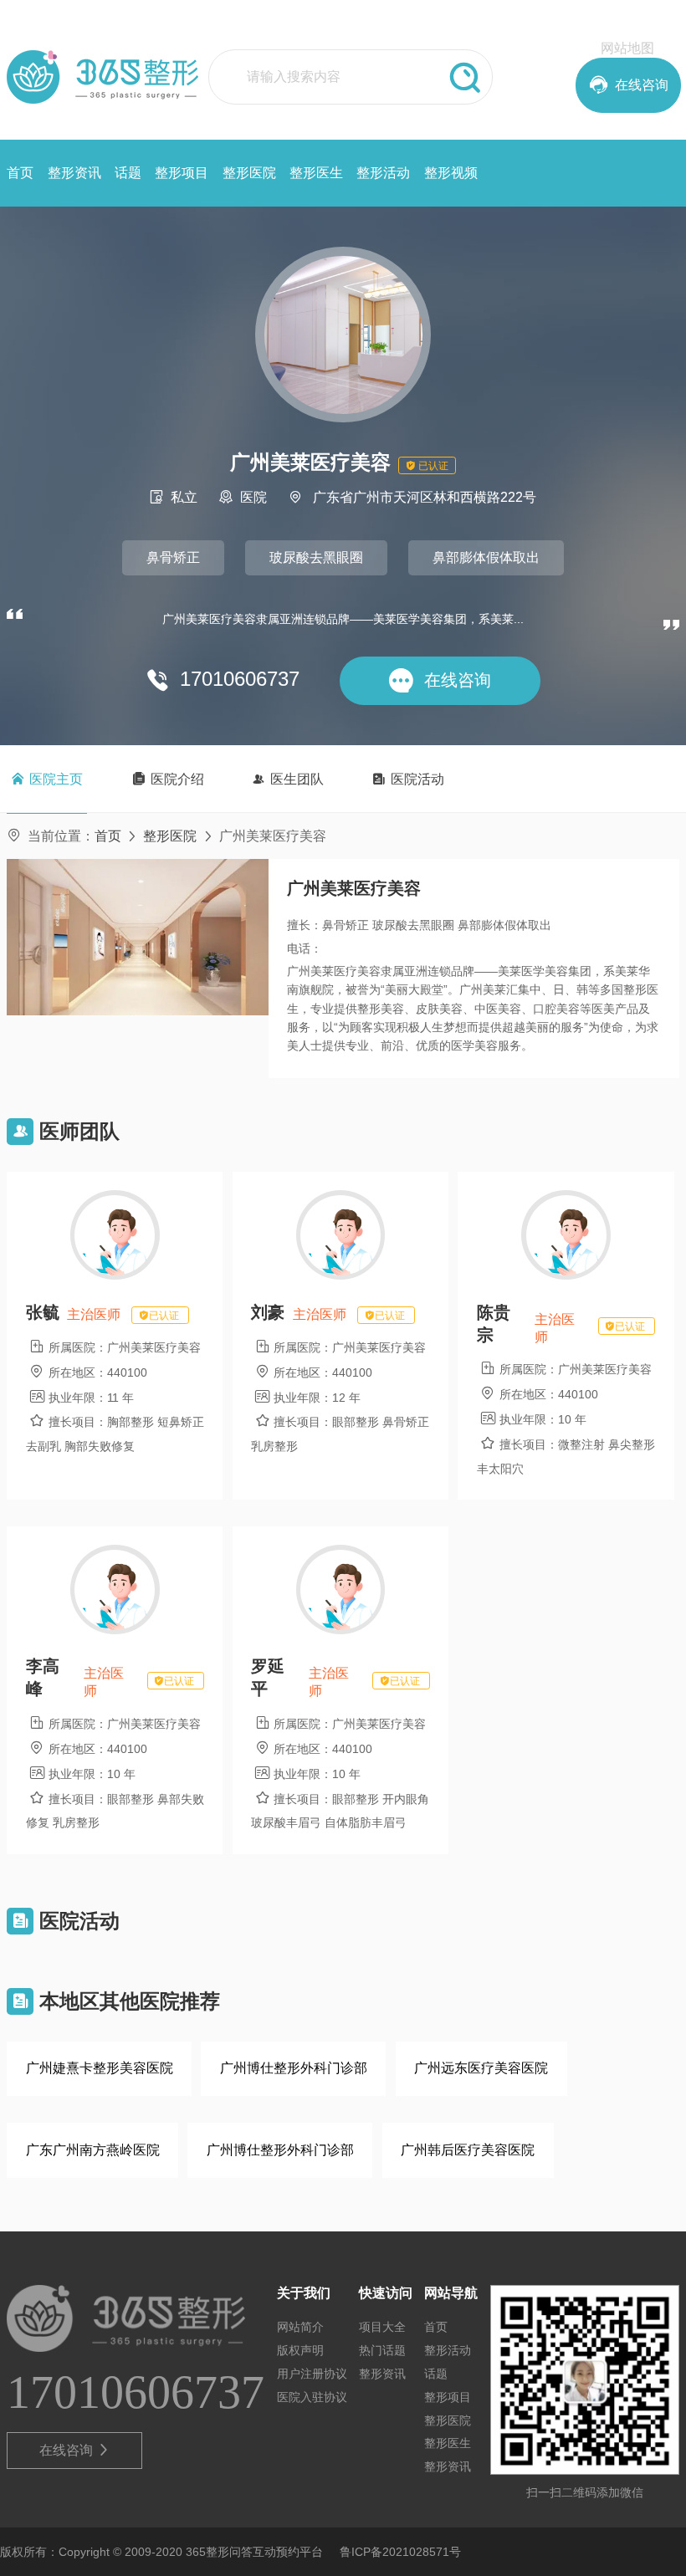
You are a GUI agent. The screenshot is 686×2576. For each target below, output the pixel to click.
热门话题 (382, 2350)
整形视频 (451, 173)
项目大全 (382, 2327)
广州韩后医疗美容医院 (468, 2150)
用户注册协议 (312, 2374)
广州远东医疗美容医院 (481, 2068)
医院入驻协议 (312, 2397)
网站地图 (627, 48)
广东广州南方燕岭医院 (93, 2150)
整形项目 (182, 173)
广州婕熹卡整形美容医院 (100, 2068)
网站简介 (300, 2327)
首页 (20, 173)
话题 (128, 173)
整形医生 (316, 173)
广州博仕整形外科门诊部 (294, 2068)
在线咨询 (75, 2450)
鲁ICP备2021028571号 (400, 2552)
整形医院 (249, 173)
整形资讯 (74, 173)
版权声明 (300, 2350)
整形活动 (383, 173)
